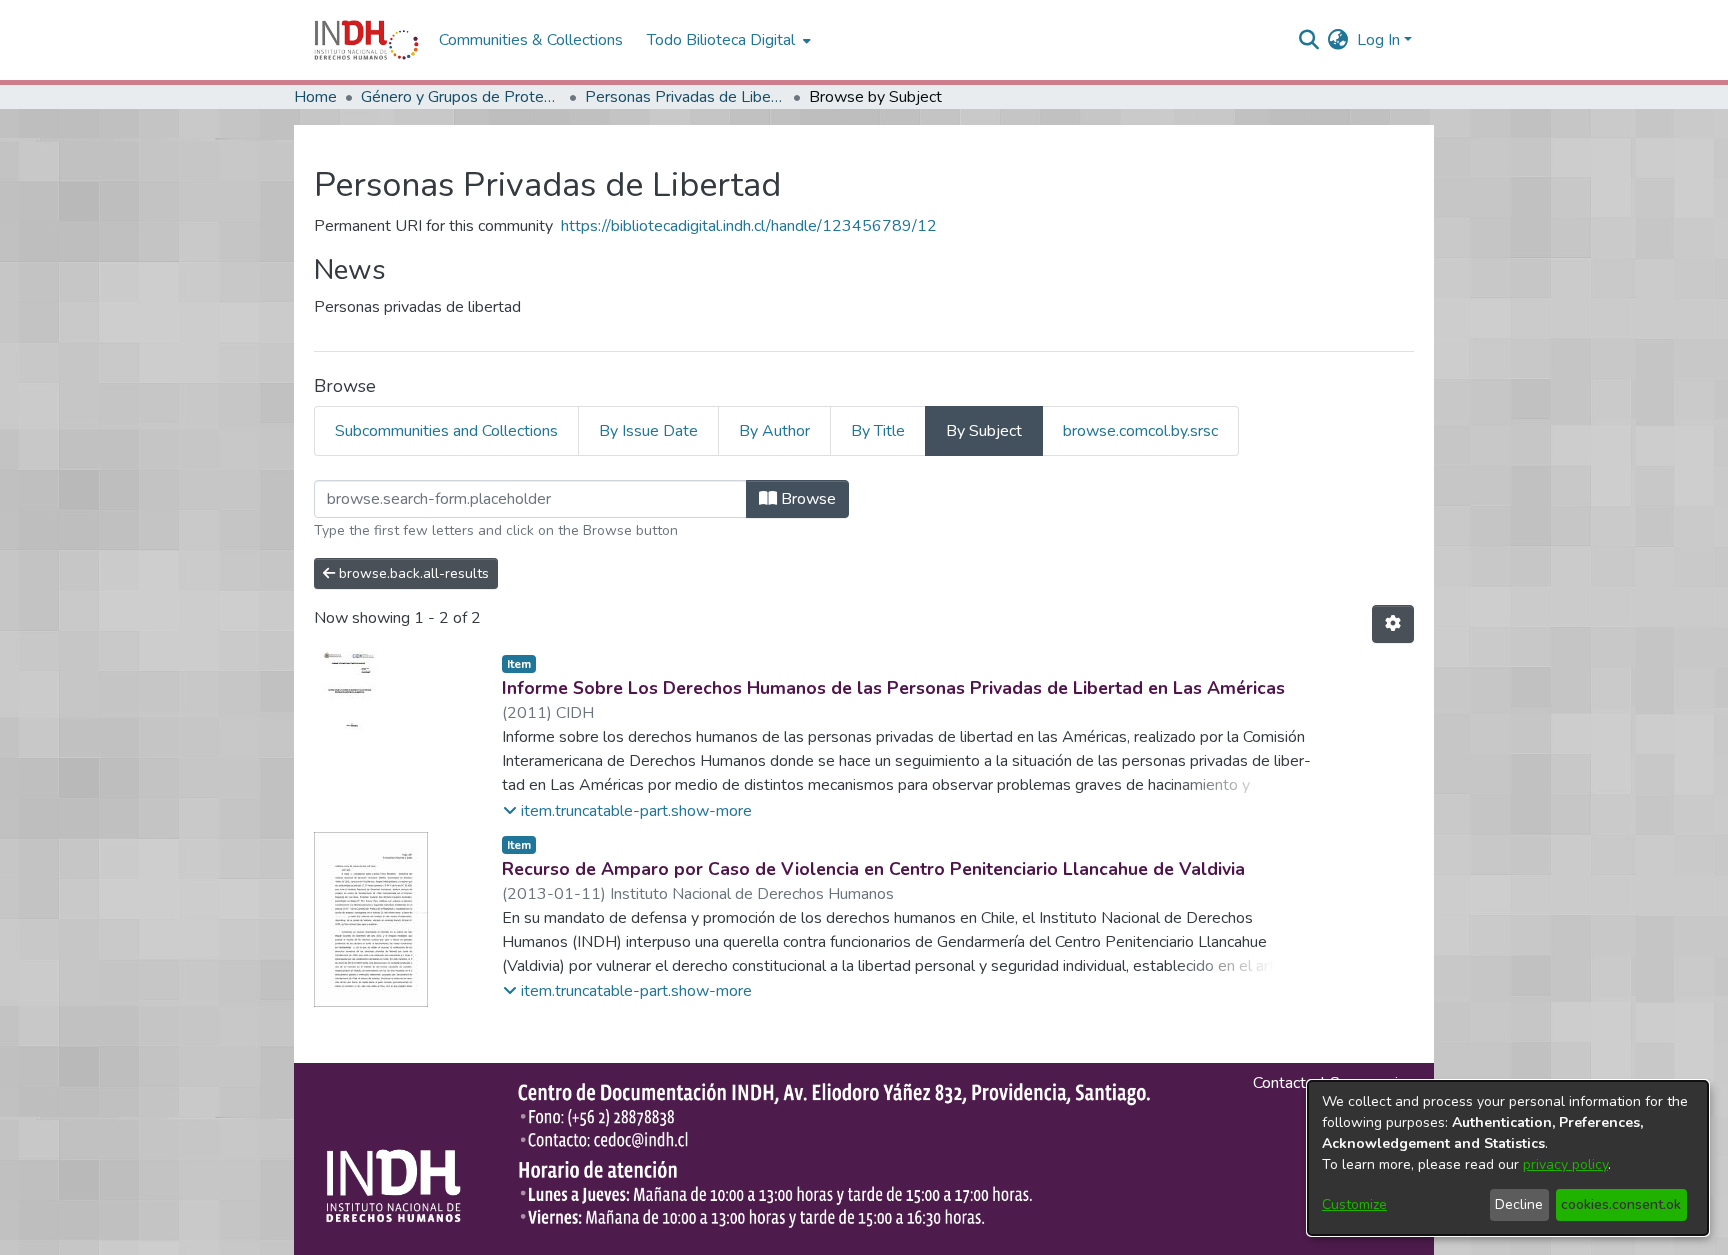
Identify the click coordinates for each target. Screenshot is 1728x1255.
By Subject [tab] (984, 431)
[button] (627, 811)
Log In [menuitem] (1378, 40)
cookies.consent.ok (1621, 1204)
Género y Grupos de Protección (461, 97)
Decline (1519, 1204)
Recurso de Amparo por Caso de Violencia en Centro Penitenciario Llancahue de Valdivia (873, 869)
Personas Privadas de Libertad (685, 97)
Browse (806, 499)
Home (315, 97)
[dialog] (1508, 1158)
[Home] (366, 40)
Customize (1354, 1204)
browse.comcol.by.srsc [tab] (1140, 431)
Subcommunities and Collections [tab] (446, 431)
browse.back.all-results (412, 573)
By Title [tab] (878, 431)
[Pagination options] (1393, 624)
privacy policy (1565, 1164)
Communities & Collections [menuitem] (531, 40)
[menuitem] (1338, 40)
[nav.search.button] (1309, 40)
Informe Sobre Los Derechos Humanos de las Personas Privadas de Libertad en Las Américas (893, 688)
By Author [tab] (774, 431)
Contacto (1284, 1083)
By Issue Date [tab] (648, 431)
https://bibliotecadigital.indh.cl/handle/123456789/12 (749, 226)
